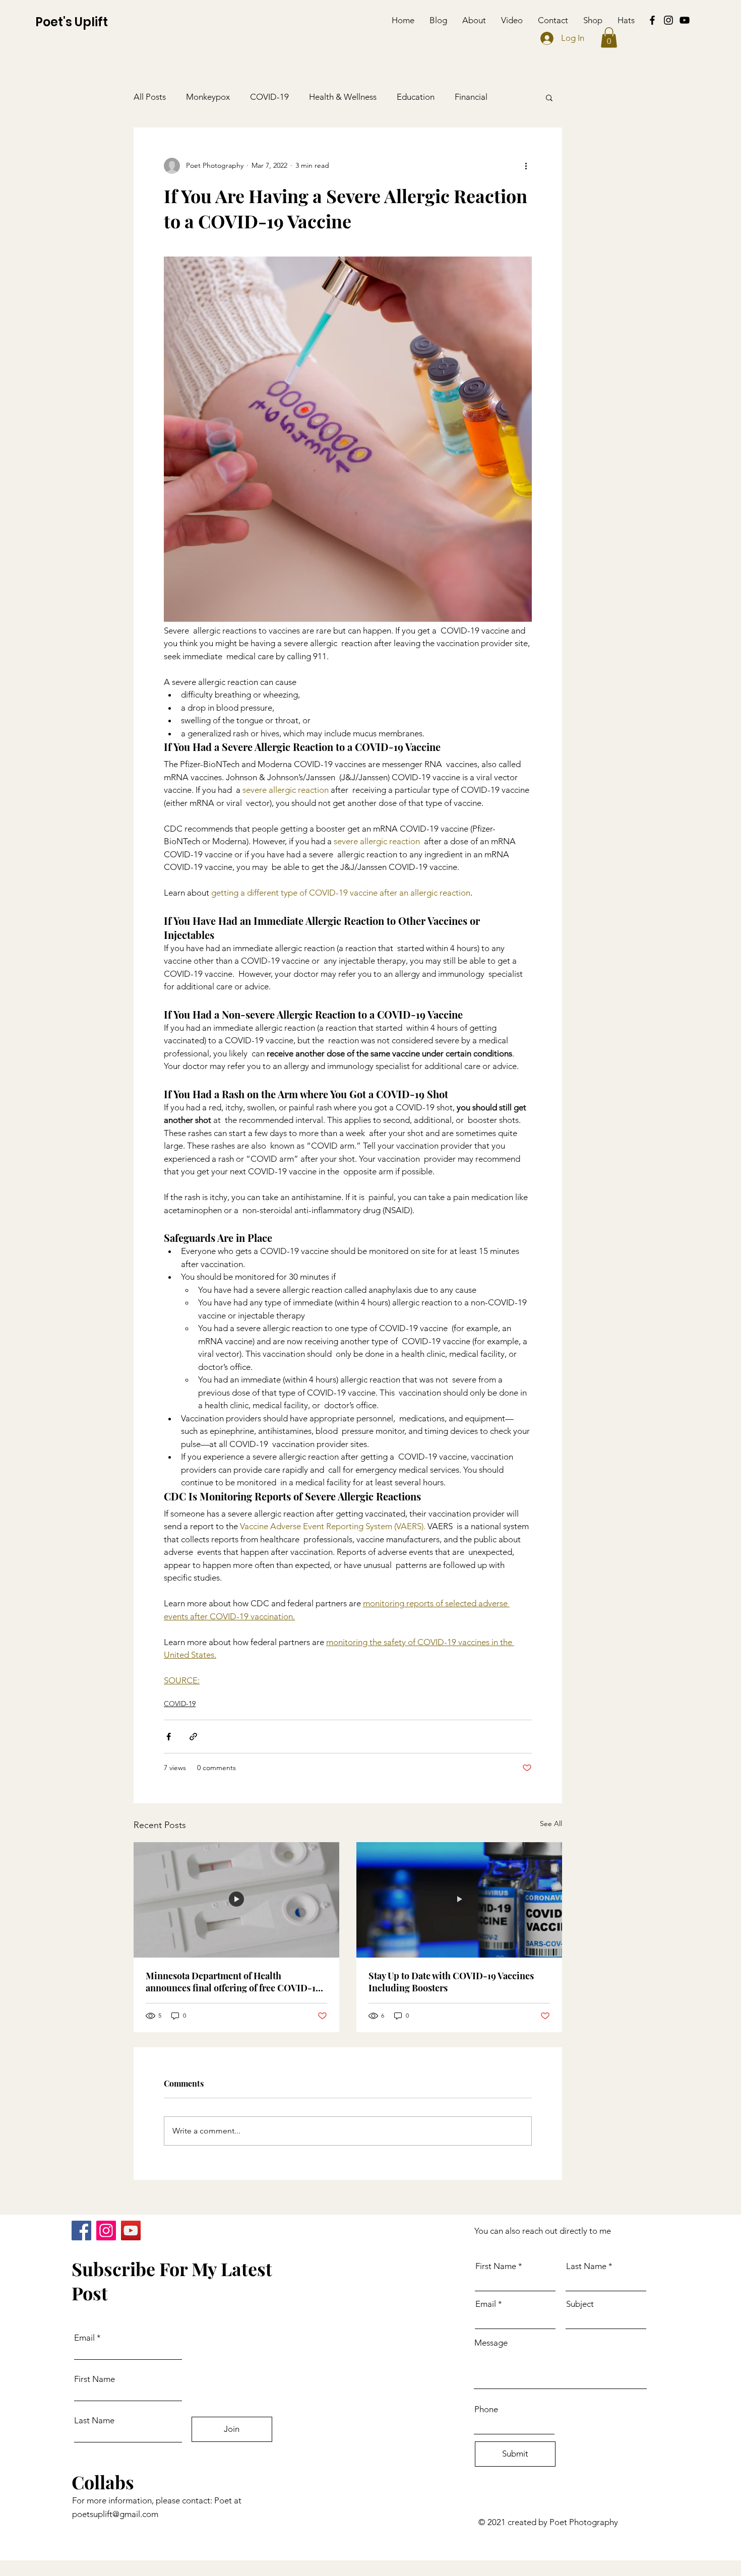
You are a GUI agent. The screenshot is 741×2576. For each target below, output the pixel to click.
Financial (471, 97)
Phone (486, 2409)
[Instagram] (668, 20)
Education (416, 97)
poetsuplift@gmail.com (115, 2514)
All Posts (150, 97)
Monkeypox (208, 97)
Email (84, 2338)
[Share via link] (193, 1737)
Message (491, 2343)
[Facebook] (652, 20)
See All (551, 1824)
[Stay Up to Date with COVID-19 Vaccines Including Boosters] (459, 1900)
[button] (609, 38)
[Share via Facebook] (169, 1737)
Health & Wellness (343, 97)
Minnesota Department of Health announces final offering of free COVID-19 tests (233, 1982)
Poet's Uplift (72, 22)
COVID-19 (269, 97)
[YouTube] (685, 20)
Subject (580, 2304)
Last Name (94, 2421)
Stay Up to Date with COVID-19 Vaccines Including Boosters (451, 1982)
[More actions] (526, 166)
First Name (95, 2379)
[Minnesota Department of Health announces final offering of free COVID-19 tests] (236, 1900)
